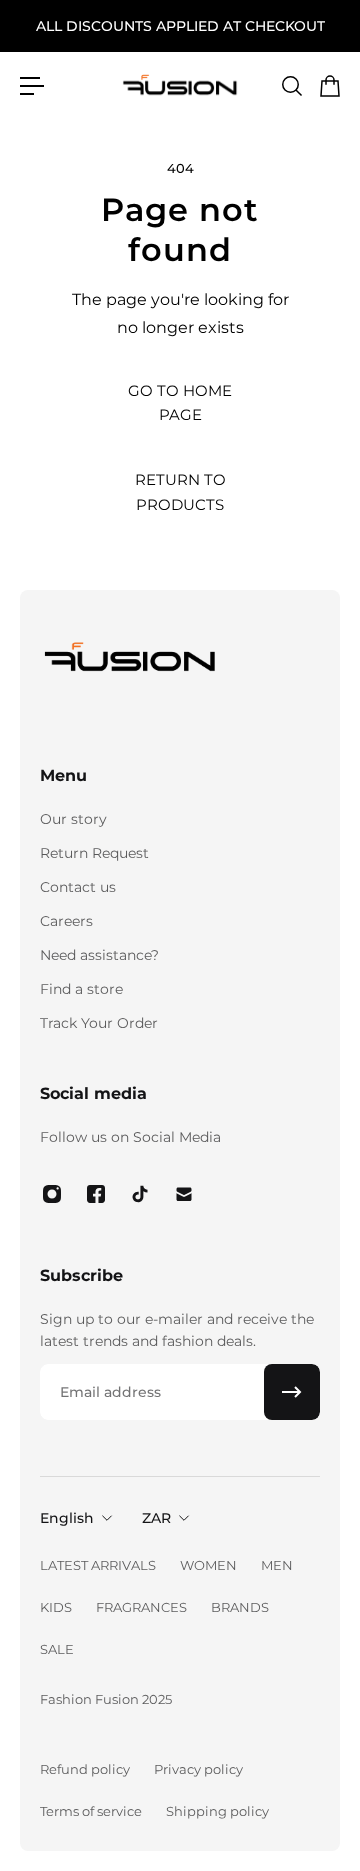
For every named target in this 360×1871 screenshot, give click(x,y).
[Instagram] (52, 1194)
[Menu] (32, 86)
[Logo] (180, 85)
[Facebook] (96, 1194)
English (67, 1518)
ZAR (156, 1518)
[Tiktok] (140, 1194)
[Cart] (329, 86)
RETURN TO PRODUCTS (180, 491)
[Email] (184, 1194)
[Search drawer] (291, 86)
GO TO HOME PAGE (180, 402)
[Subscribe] (292, 1392)
